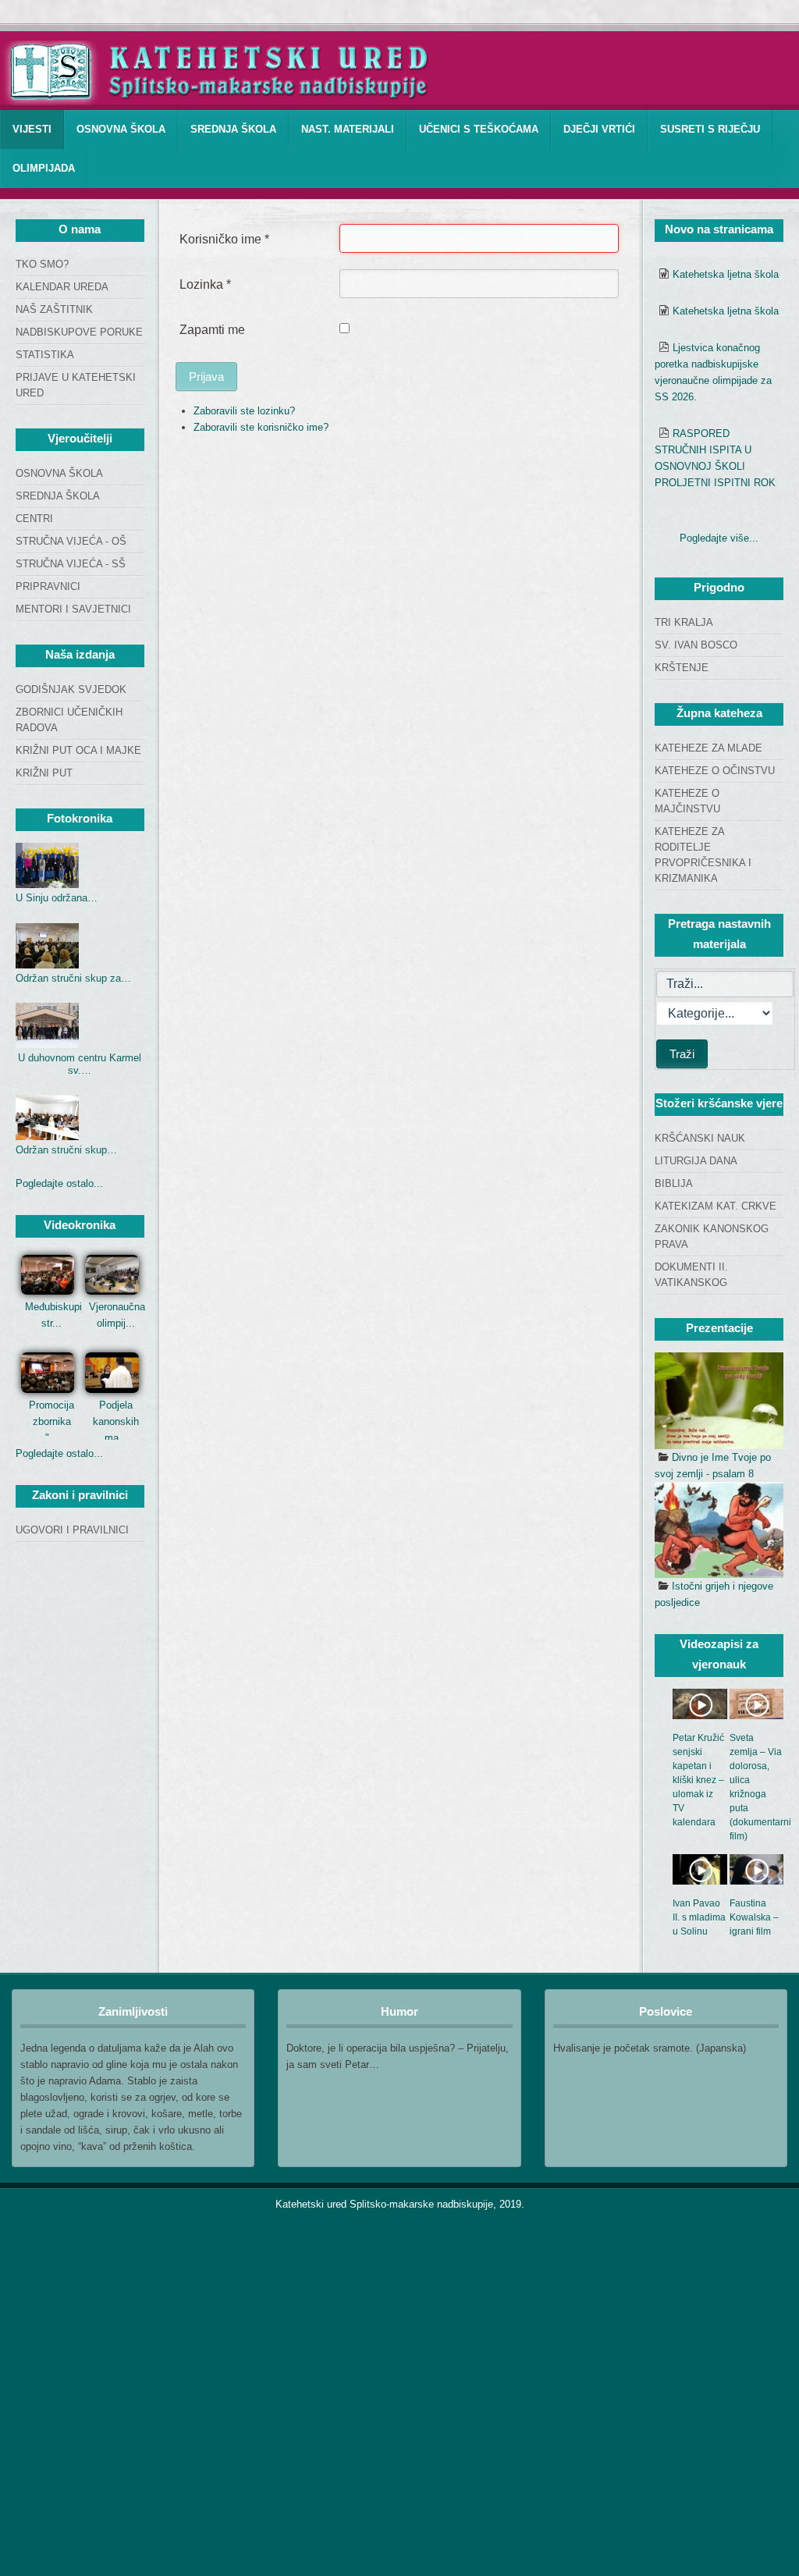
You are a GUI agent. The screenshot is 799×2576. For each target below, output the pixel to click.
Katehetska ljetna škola (726, 274)
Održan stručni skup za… (73, 978)
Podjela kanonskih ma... (116, 1421)
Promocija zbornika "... (51, 1421)
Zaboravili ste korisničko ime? (261, 427)
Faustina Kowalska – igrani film (754, 1917)
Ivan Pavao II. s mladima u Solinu (699, 1917)
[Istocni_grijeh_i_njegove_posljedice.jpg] (719, 1530)
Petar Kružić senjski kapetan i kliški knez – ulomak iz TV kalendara (698, 1780)
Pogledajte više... (719, 538)
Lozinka (205, 284)
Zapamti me (212, 330)
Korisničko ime (224, 239)
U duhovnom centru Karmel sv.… (80, 1064)
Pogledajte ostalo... (59, 1183)
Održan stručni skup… (66, 1150)
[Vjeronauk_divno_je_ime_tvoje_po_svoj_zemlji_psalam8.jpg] (719, 1401)
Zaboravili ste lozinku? (244, 411)
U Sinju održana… (57, 898)
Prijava (206, 377)
